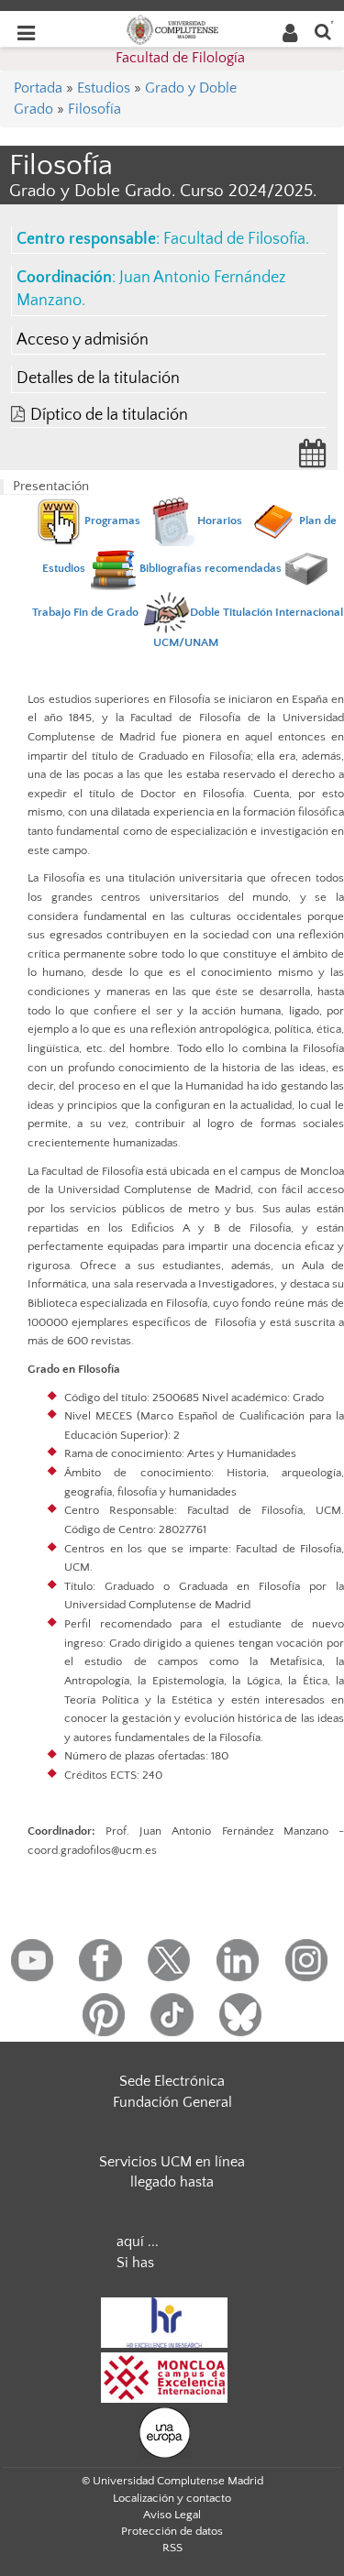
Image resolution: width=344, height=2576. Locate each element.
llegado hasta (172, 2182)
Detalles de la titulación (98, 378)
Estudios (104, 88)
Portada (38, 88)
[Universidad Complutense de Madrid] (172, 28)
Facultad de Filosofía (234, 239)
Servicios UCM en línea (172, 2162)
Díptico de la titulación (109, 415)
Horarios (220, 521)
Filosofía (94, 109)
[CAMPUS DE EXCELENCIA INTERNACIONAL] (164, 2376)
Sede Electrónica (172, 2081)
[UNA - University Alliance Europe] (165, 2431)
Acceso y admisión (83, 340)
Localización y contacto (172, 2498)
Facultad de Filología (180, 58)
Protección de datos (172, 2531)
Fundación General (172, 2102)
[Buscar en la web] (323, 31)
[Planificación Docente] (313, 459)
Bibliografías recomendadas (209, 568)
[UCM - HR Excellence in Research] (164, 2321)
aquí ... (138, 2242)
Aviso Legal (172, 2515)
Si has (135, 2263)
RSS (172, 2548)
